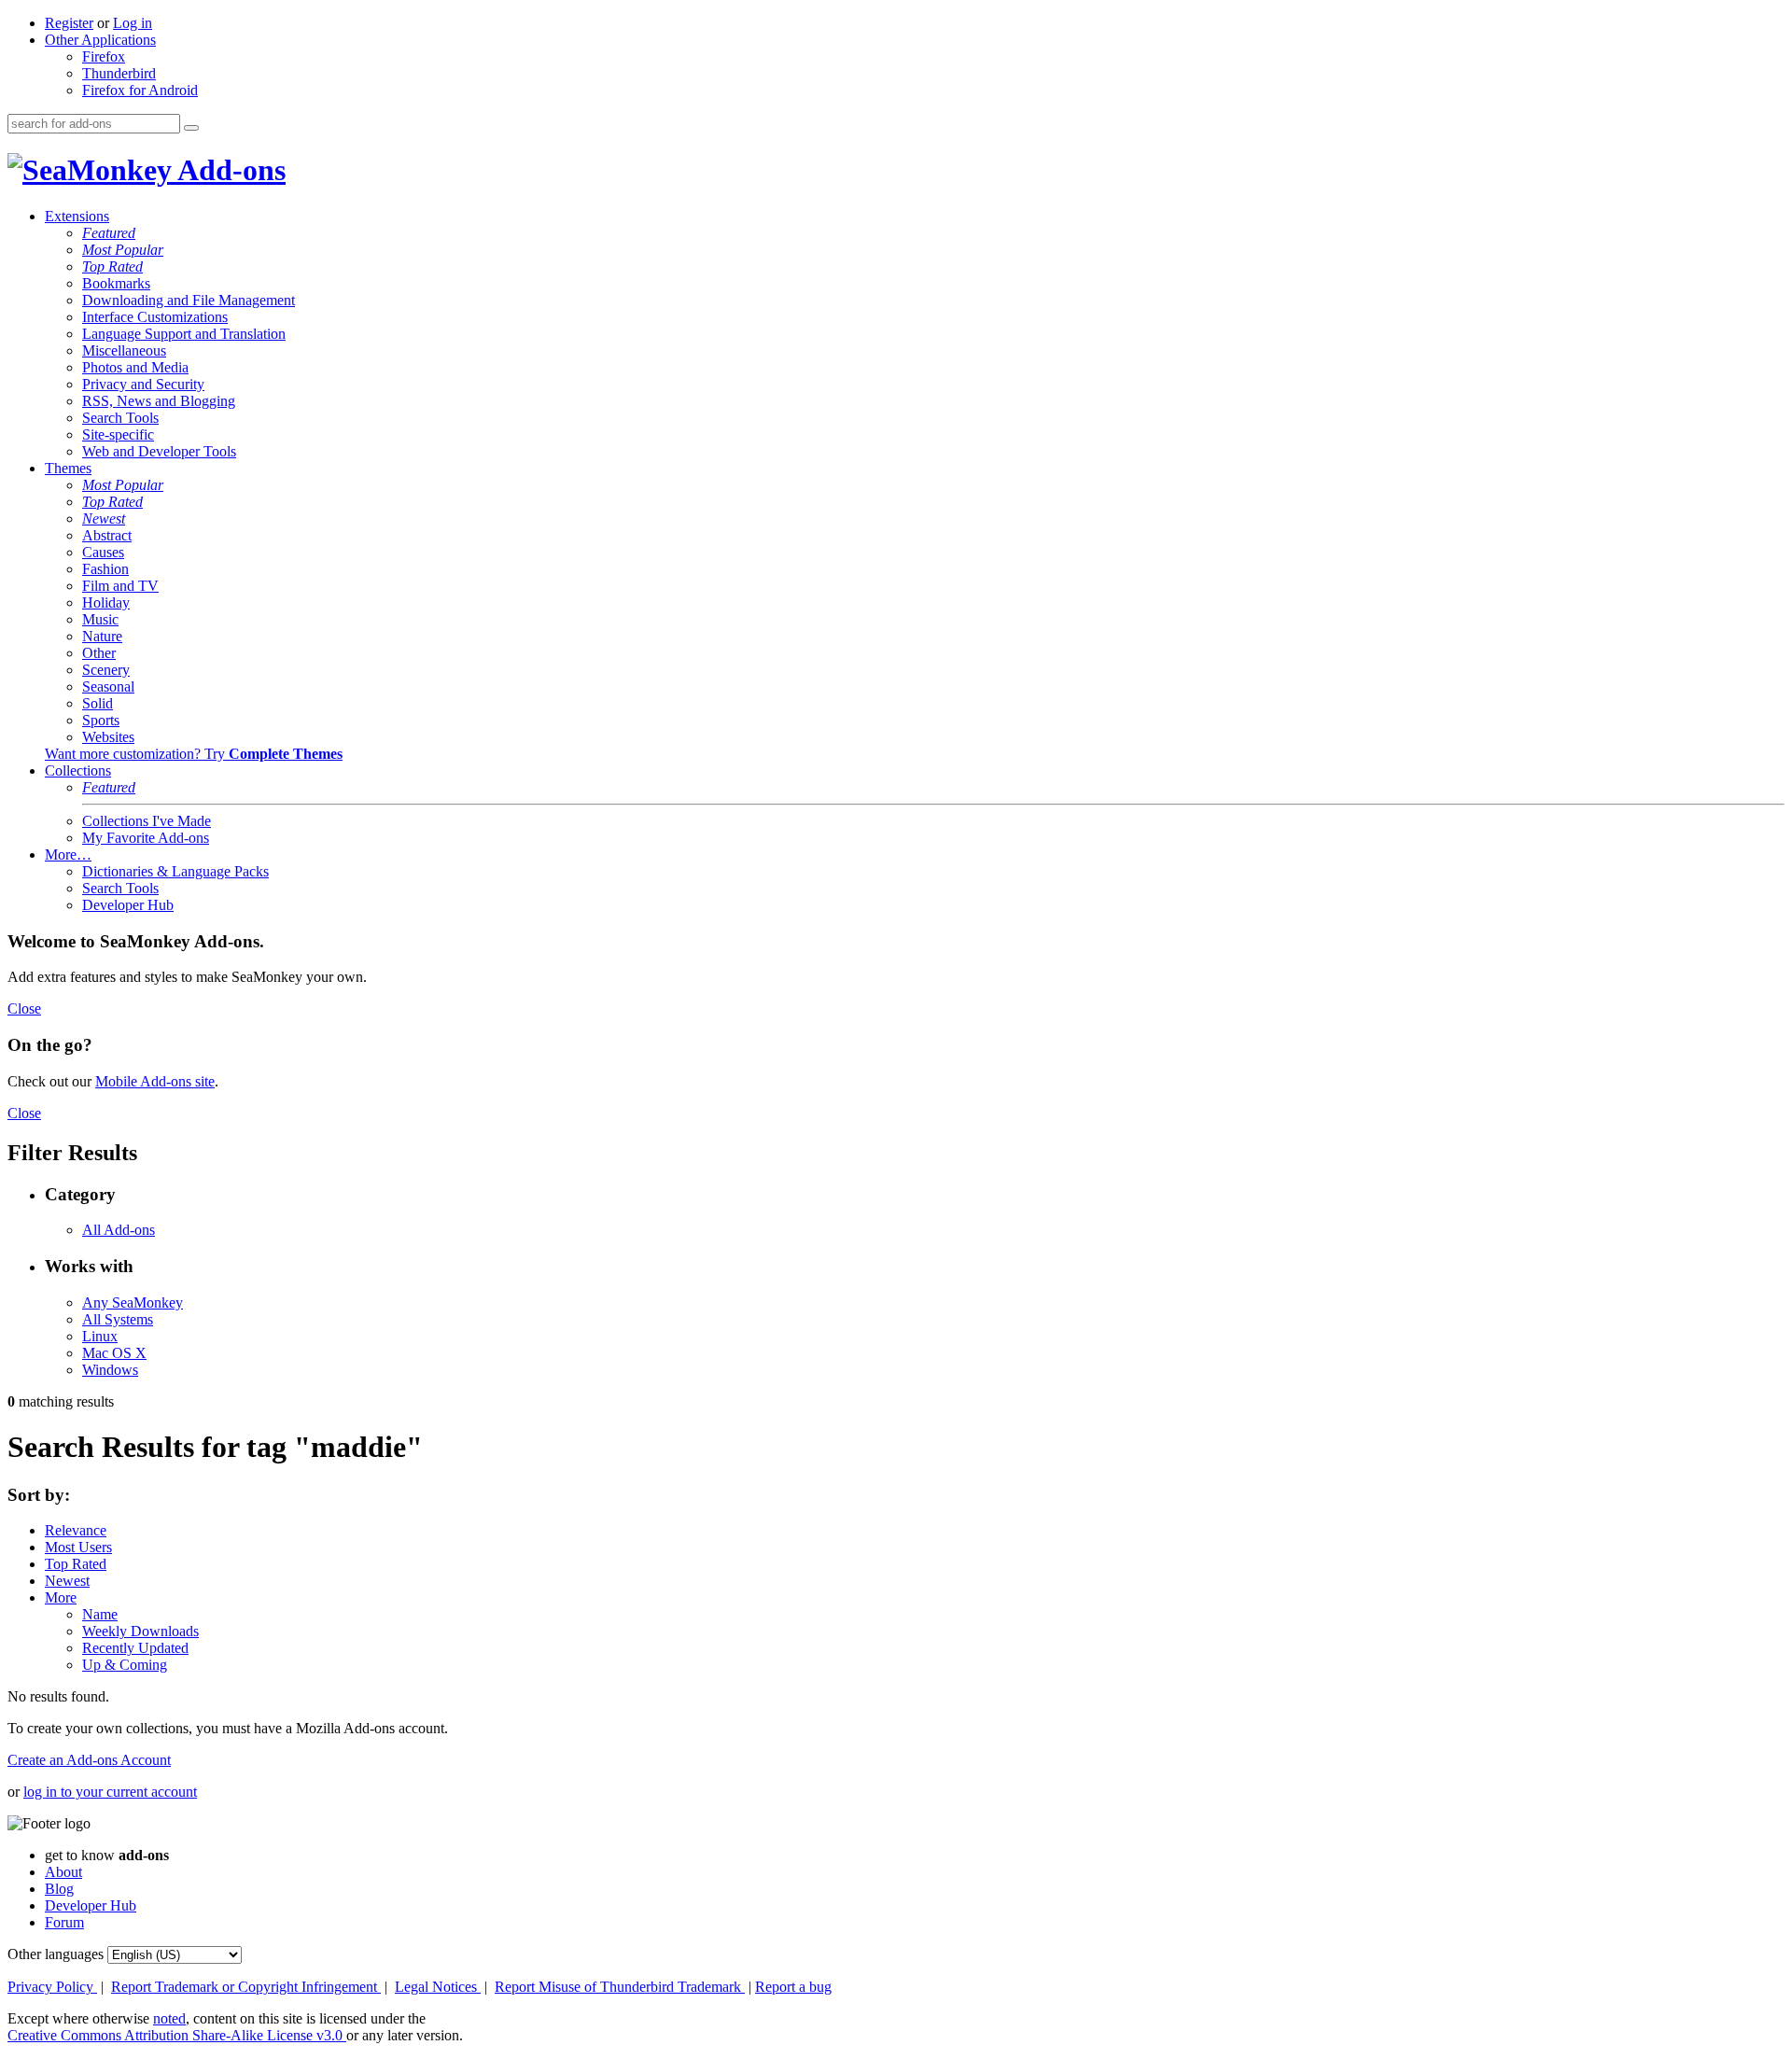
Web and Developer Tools (159, 451)
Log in (133, 23)
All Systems (118, 1319)
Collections (78, 770)
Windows (110, 1370)
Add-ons (229, 170)
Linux (100, 1336)
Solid (98, 703)
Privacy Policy (52, 1987)
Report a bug (793, 1987)
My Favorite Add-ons (146, 838)
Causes (103, 552)
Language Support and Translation (184, 334)
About (63, 1872)
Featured (109, 233)
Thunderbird (119, 73)
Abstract (107, 535)
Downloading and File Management (189, 300)
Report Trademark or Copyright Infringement (246, 1987)
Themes (68, 468)
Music (100, 619)
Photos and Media (135, 367)
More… (68, 854)
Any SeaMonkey (133, 1303)
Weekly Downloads (140, 1631)
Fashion (105, 569)
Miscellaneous (124, 350)
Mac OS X (114, 1353)
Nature (102, 636)
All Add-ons (119, 1230)
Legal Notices (438, 1987)
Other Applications (100, 40)
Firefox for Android (140, 90)
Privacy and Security (143, 384)
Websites (108, 737)
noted (169, 2018)
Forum (64, 1922)
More (61, 1597)
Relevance (76, 1530)
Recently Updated (135, 1648)
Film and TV (120, 586)
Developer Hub (128, 905)
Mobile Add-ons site (155, 1081)
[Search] (191, 128)
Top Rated (112, 266)
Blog (59, 1889)
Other (99, 653)
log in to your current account (110, 1792)
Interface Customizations (155, 317)
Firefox (104, 56)
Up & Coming (125, 1665)
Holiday (106, 602)
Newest (104, 518)
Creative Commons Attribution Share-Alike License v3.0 (177, 2035)
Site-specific (118, 434)
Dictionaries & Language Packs (175, 871)
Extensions (77, 216)
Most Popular (123, 250)
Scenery (106, 670)
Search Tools (120, 418)
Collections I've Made (147, 821)
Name (100, 1614)
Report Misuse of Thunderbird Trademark (620, 1987)
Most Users (78, 1547)
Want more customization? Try (194, 754)
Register (69, 23)
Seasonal (108, 686)
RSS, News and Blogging (159, 401)
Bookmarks (116, 283)
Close (24, 1008)
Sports (101, 720)
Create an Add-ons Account (89, 1760)
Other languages (56, 1954)
